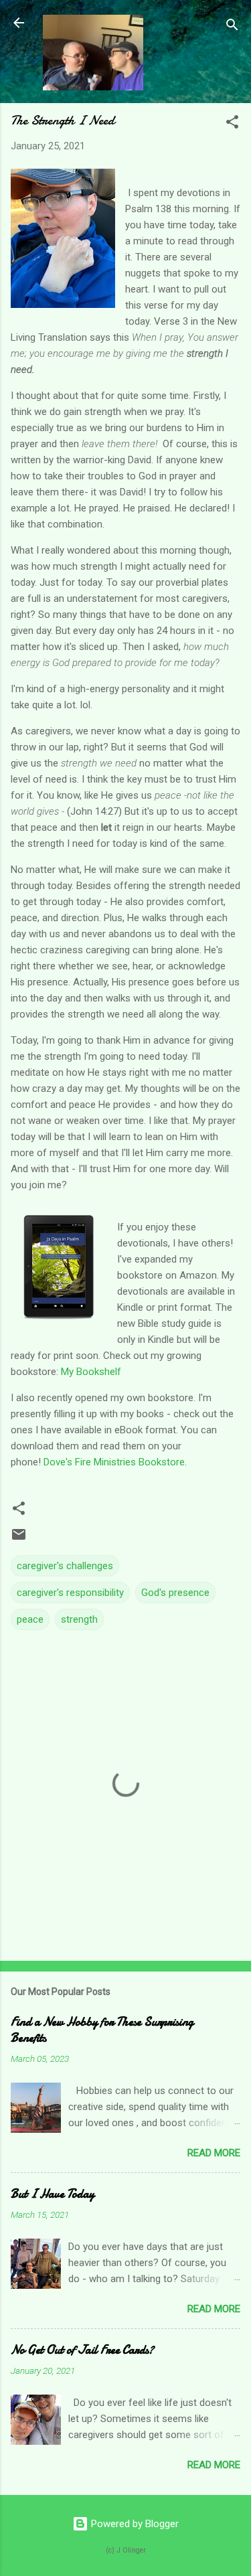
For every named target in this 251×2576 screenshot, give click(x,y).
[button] (232, 124)
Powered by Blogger (134, 2524)
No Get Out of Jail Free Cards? (82, 2350)
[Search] (232, 27)
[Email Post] (19, 1539)
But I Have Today (53, 2194)
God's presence (175, 1593)
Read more (214, 2153)
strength (79, 1619)
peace (30, 1619)
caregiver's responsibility (70, 1593)
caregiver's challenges (65, 1566)
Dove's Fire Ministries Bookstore (114, 1462)
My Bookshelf (91, 1372)
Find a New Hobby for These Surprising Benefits (102, 2030)
